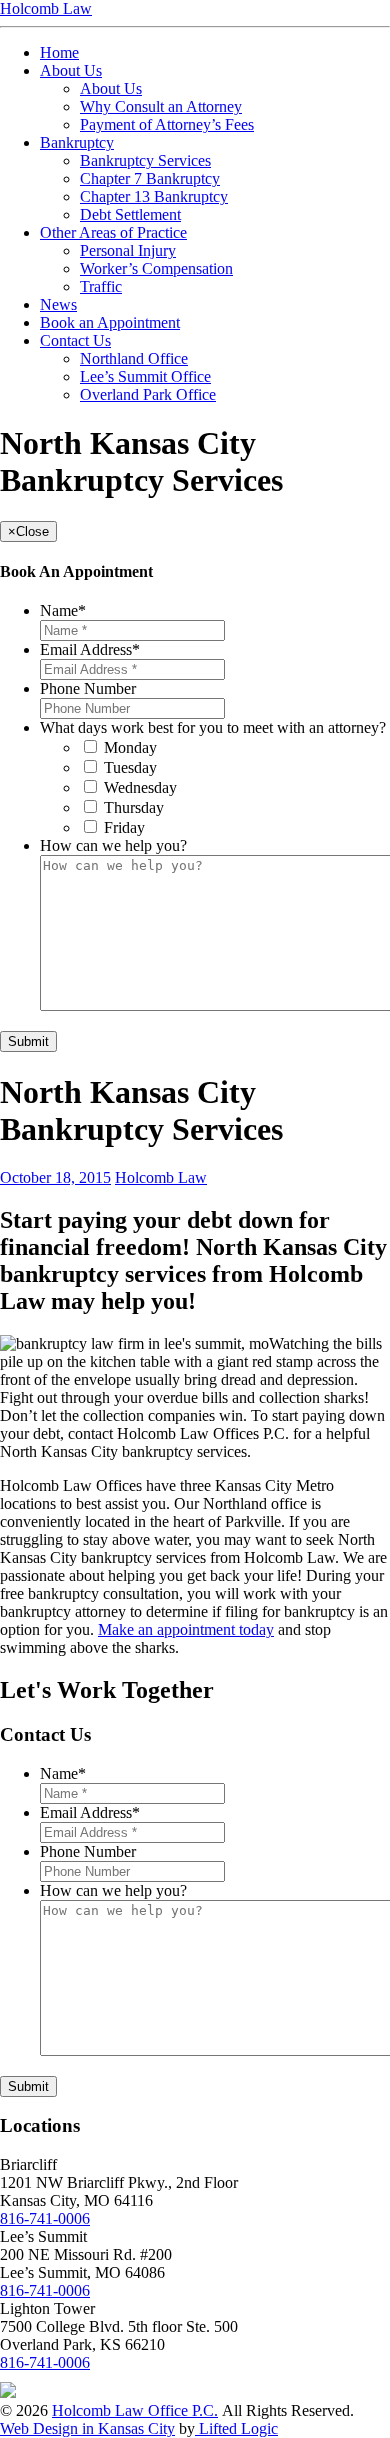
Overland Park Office (148, 394)
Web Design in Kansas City (87, 2428)
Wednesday (140, 787)
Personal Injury (128, 250)
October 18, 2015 (55, 1177)
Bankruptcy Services (145, 160)
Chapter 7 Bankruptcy (150, 178)
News (58, 304)
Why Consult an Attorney (161, 106)
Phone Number (88, 688)
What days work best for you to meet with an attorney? (213, 727)
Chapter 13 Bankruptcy (154, 196)
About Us (71, 70)
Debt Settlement (130, 214)
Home (59, 52)
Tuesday (130, 767)
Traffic (101, 286)
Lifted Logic (236, 2428)
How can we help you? (113, 845)
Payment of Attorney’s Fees (167, 124)
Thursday (134, 807)
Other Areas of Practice (113, 232)
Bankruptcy (77, 142)
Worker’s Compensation (156, 268)
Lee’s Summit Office (145, 376)
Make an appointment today (186, 1629)
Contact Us (75, 340)
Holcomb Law (161, 1177)
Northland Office (134, 358)
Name (63, 610)
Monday (130, 747)
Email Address (90, 649)
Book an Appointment (110, 322)
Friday (124, 827)
